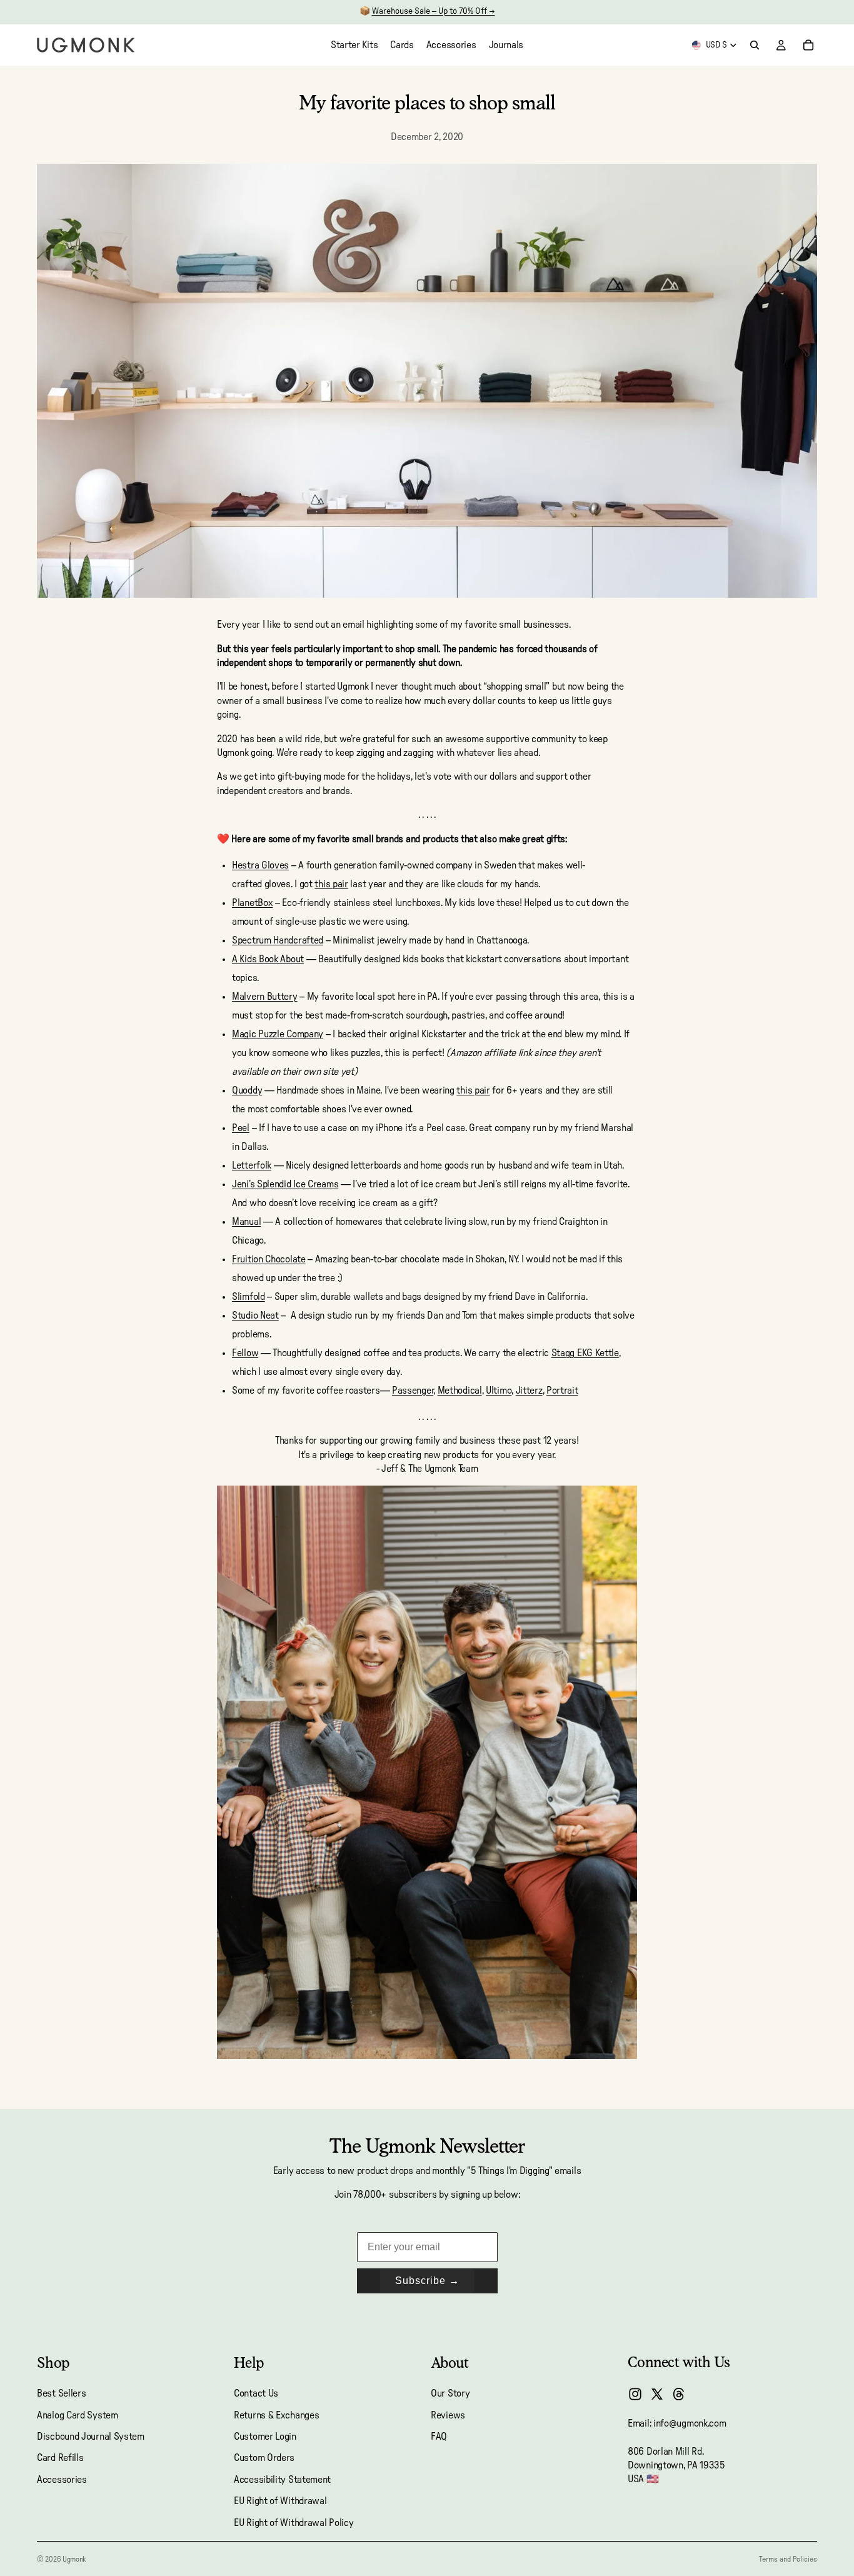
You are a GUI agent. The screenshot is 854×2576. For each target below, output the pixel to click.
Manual (246, 1222)
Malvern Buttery (265, 997)
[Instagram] (635, 2394)
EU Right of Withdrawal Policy (294, 2523)
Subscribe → (427, 2281)
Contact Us (256, 2393)
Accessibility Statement (282, 2480)
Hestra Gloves (260, 865)
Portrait (562, 1391)
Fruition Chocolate (269, 1259)
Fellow (245, 1353)
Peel (241, 1128)
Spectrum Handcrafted (278, 940)
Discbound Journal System (91, 2437)
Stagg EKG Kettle (585, 1353)
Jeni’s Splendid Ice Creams (285, 1184)
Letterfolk (252, 1165)
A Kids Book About (268, 959)
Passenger (413, 1391)
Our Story (450, 2393)
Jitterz (529, 1391)
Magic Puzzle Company (278, 1034)
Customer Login (265, 2437)
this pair (331, 884)
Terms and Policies (788, 2559)
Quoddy (247, 1090)
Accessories (62, 2480)
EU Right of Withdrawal (280, 2501)
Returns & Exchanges (276, 2415)
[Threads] (679, 2394)
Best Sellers (61, 2393)
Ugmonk (74, 2559)
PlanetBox (252, 903)
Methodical (460, 1391)
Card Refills (60, 2458)
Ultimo (499, 1391)
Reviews (448, 2415)
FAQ (439, 2437)
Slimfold (249, 1297)
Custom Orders (264, 2458)
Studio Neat (255, 1316)
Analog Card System (78, 2415)
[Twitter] (657, 2394)
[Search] (755, 45)
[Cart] (808, 45)
